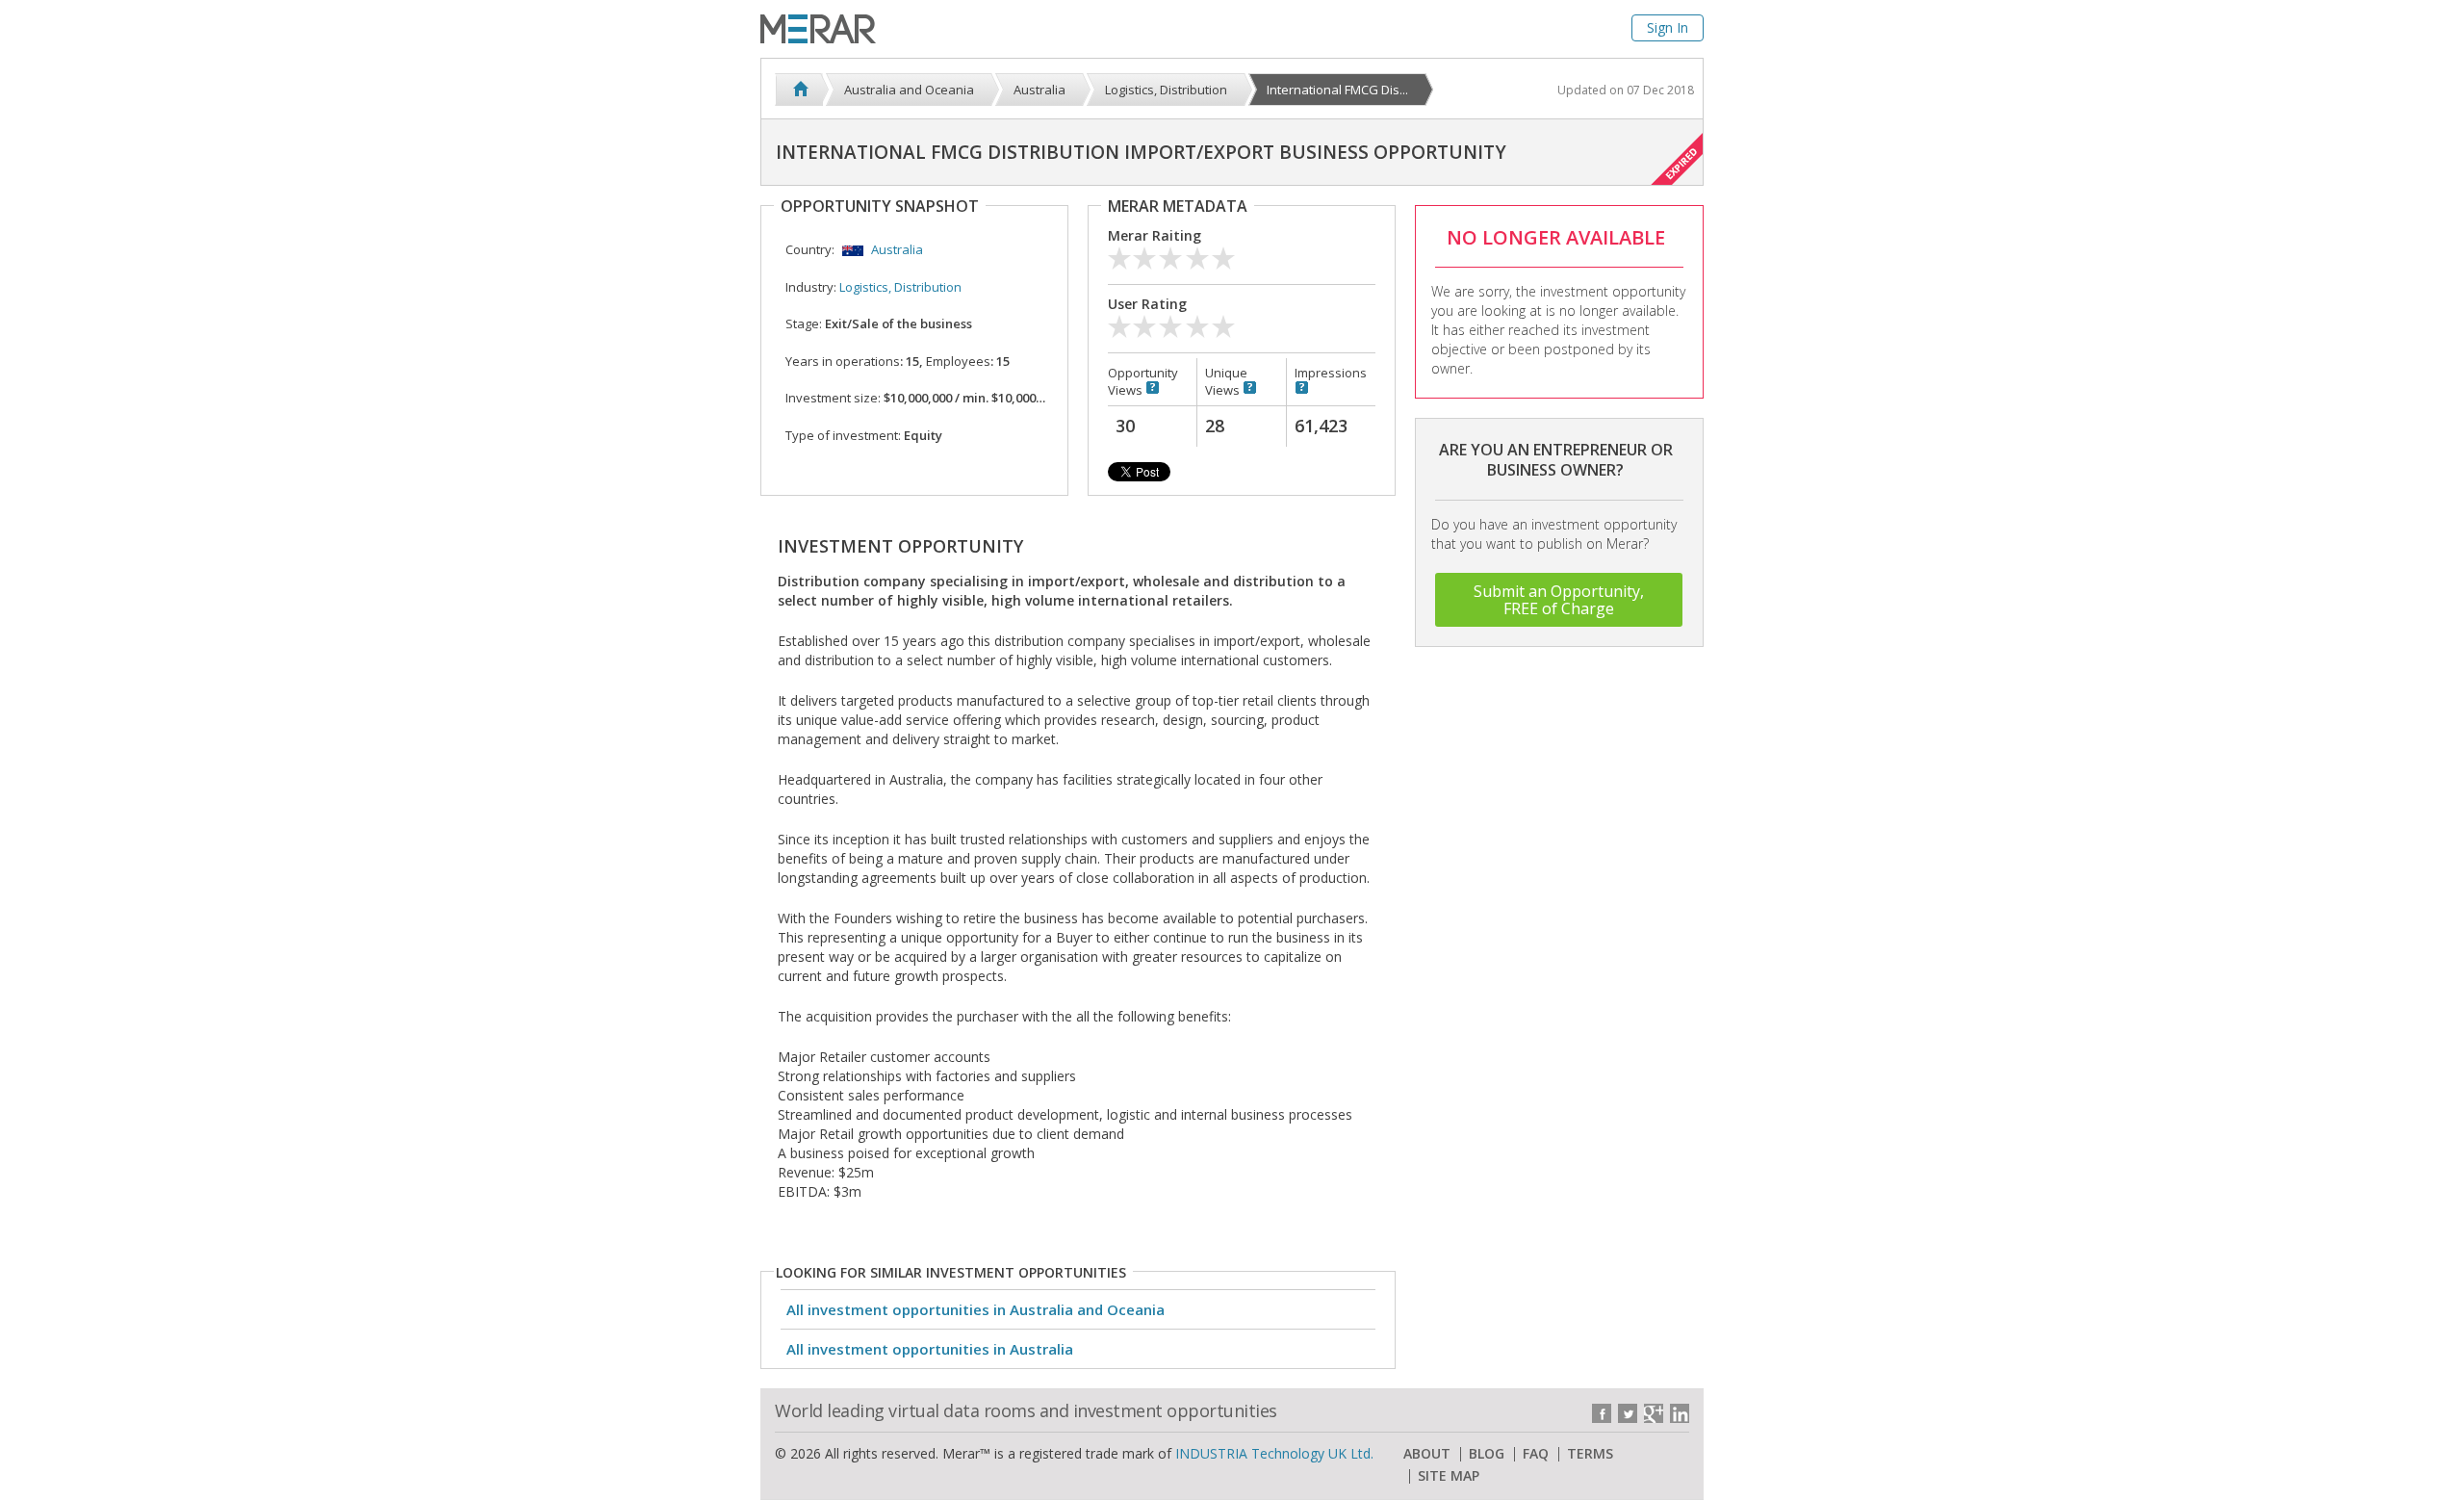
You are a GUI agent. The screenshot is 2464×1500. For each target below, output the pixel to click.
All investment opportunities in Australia (930, 1349)
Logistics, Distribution (900, 287)
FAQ (1536, 1454)
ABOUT (1427, 1454)
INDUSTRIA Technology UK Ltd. (1274, 1453)
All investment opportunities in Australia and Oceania (975, 1309)
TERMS (1590, 1454)
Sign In (1668, 27)
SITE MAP (1449, 1476)
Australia (897, 249)
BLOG (1487, 1454)
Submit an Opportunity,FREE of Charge (1559, 600)
